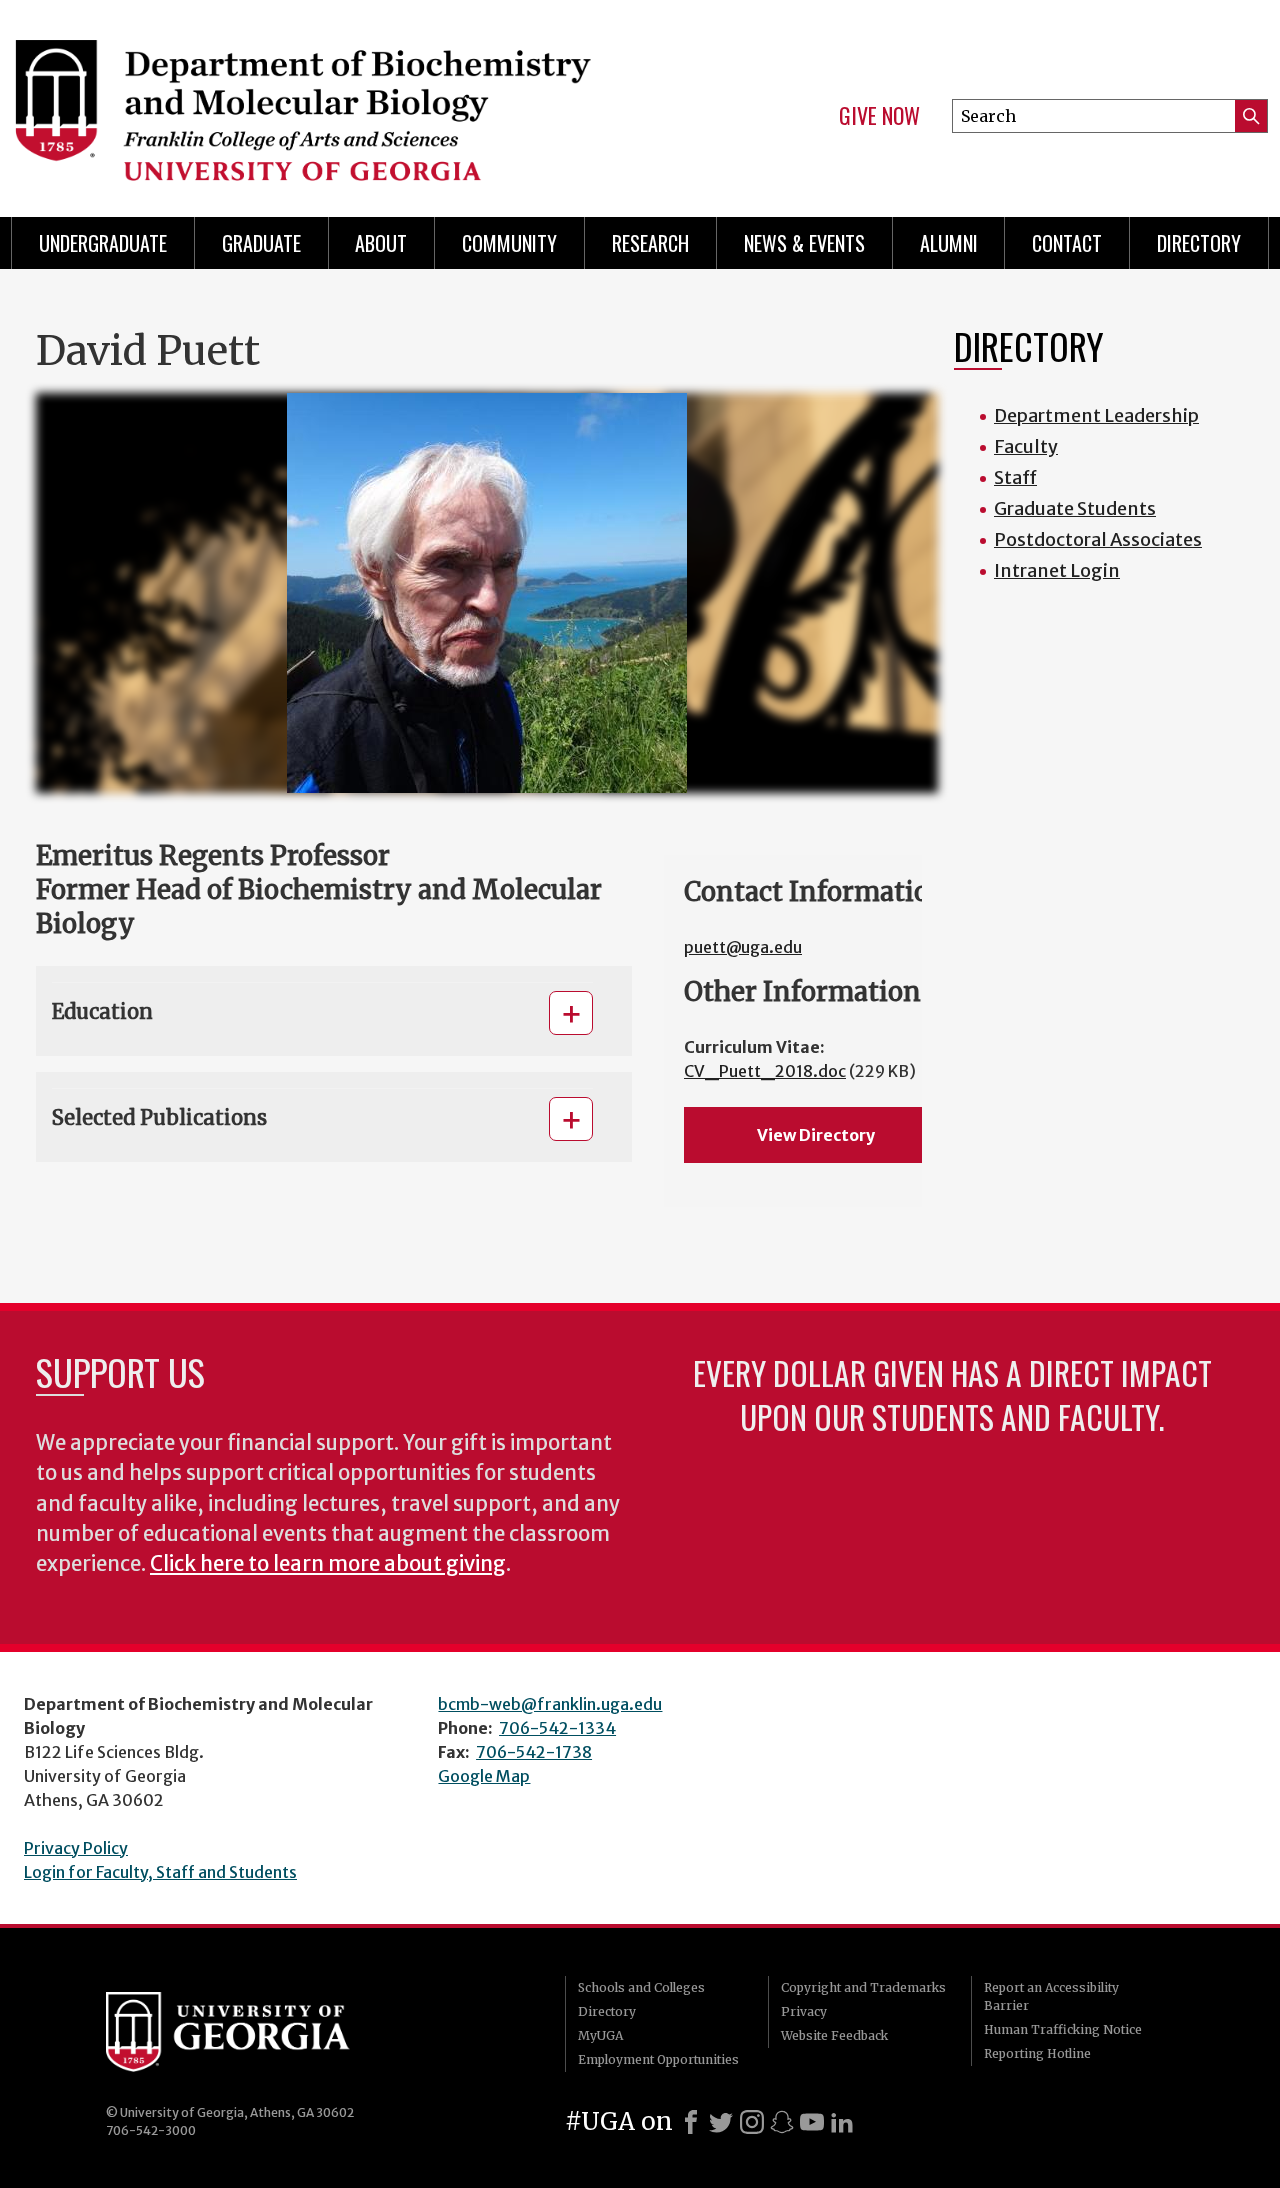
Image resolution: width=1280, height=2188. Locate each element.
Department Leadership (1096, 415)
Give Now (879, 116)
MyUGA (600, 2035)
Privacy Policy (76, 1848)
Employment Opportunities (658, 2059)
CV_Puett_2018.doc (765, 1071)
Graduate (261, 243)
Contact (1067, 243)
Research (650, 243)
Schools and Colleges (641, 1987)
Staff (1015, 477)
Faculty (1026, 446)
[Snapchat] (782, 2122)
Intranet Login (1057, 570)
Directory (1199, 243)
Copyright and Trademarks (863, 1987)
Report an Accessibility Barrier (1051, 1996)
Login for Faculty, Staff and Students (160, 1872)
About (381, 243)
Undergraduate (103, 243)
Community (509, 243)
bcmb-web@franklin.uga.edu (550, 1704)
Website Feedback (834, 2035)
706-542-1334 (557, 1728)
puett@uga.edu (743, 947)
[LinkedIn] (842, 2122)
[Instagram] (752, 2122)
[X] (721, 2122)
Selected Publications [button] (159, 1117)
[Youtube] (812, 2122)
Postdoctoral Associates (1098, 539)
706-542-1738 (534, 1752)
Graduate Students (1075, 508)
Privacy (804, 2011)
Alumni (949, 243)
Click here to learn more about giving (328, 1564)
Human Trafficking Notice (1063, 2029)
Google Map (484, 1776)
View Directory (816, 1135)
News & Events (804, 243)
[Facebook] (691, 2122)
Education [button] (102, 1011)
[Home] (310, 100)
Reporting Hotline (1037, 2053)
